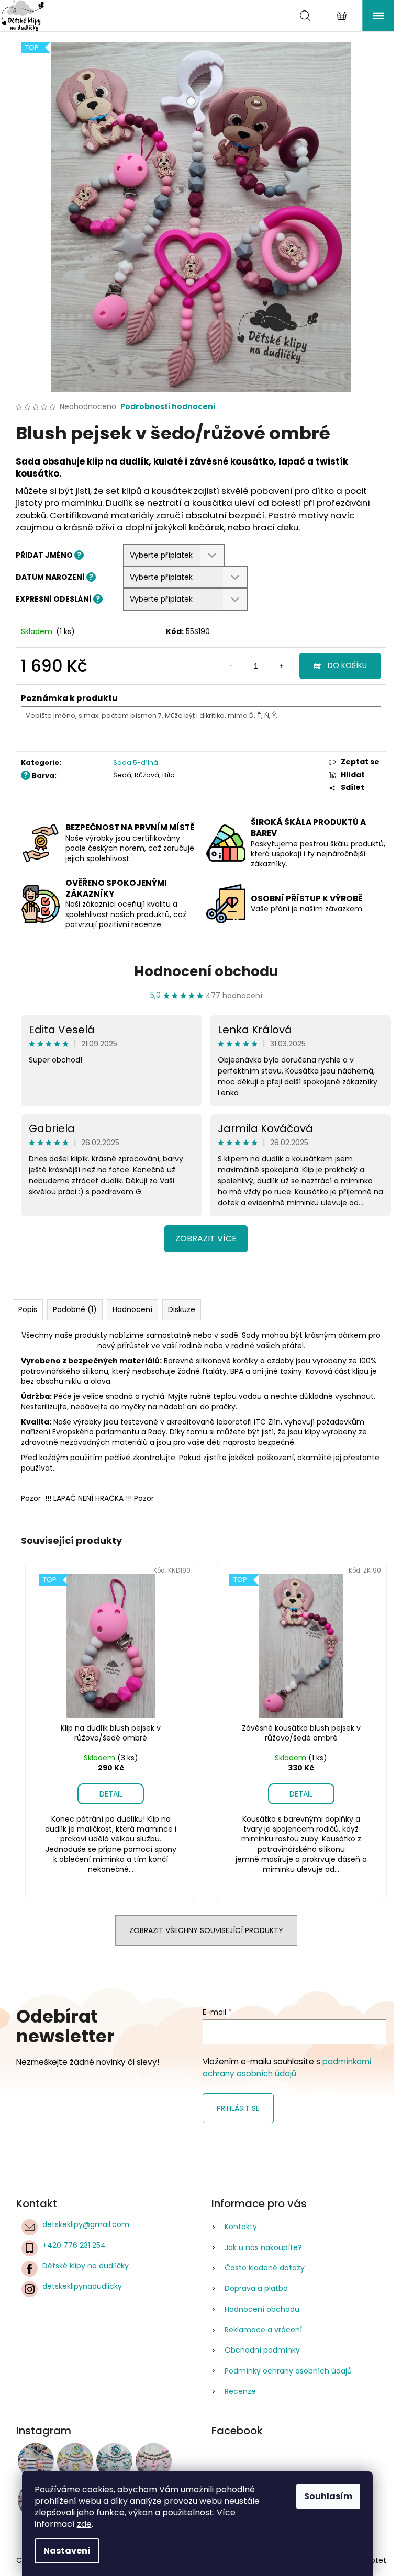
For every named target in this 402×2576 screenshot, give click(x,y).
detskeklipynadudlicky (82, 2286)
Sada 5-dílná (136, 762)
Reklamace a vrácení (263, 2330)
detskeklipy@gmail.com (86, 2224)
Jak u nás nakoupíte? (263, 2247)
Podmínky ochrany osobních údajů (288, 2371)
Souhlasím (328, 2496)
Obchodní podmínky (262, 2350)
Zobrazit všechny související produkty (206, 1930)
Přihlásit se (238, 2108)
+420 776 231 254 (74, 2245)
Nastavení (67, 2551)
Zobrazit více (206, 1239)
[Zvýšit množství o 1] (281, 666)
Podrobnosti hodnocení (168, 407)
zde (84, 2524)
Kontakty (241, 2227)
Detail (111, 1794)
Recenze (240, 2391)
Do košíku (347, 665)
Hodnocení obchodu (206, 971)
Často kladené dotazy (265, 2268)
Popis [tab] (28, 1309)
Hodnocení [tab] (132, 1309)
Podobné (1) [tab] (75, 1309)
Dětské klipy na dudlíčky (86, 2266)
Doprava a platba (256, 2288)
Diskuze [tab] (182, 1309)
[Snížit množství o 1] (231, 666)
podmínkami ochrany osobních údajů (287, 2067)
